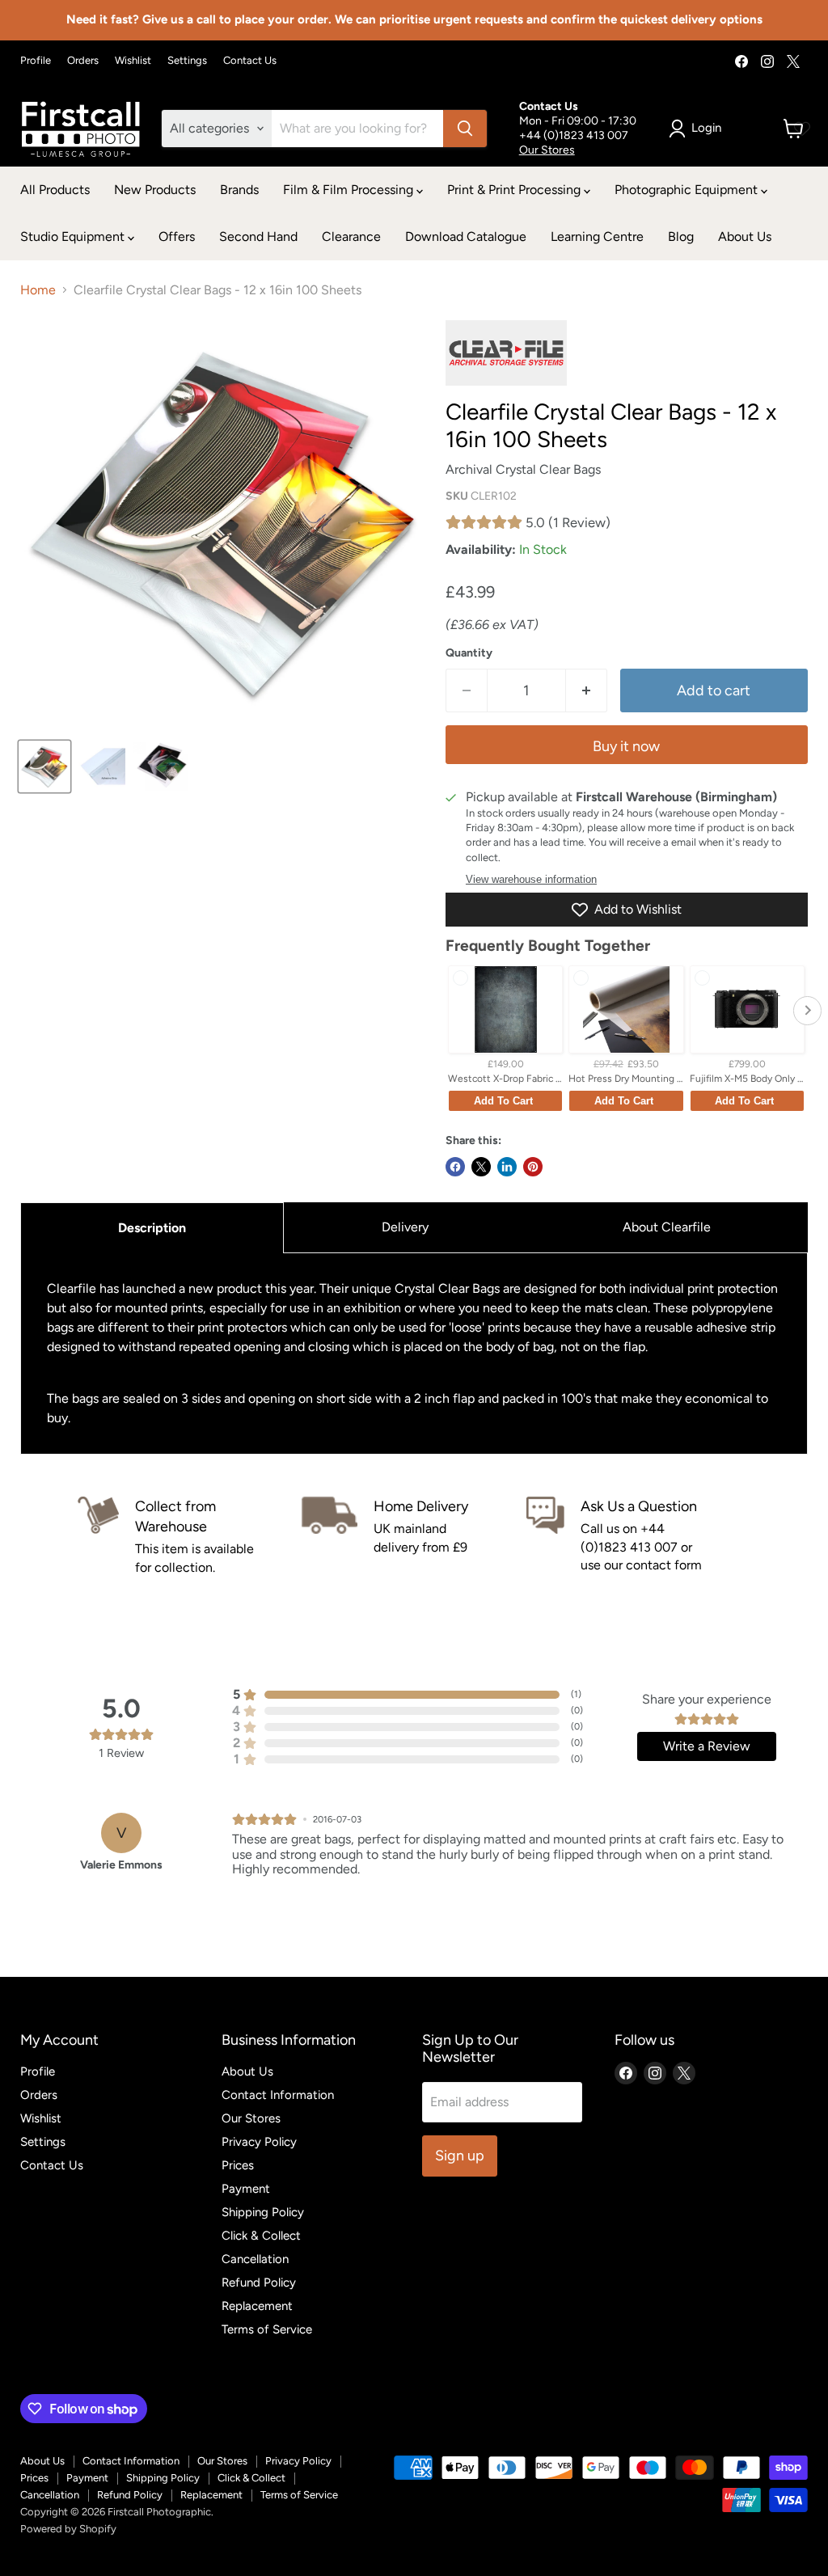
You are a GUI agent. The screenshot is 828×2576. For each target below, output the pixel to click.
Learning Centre (597, 236)
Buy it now (626, 746)
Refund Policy (259, 2283)
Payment (246, 2189)
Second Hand (258, 236)
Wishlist (133, 61)
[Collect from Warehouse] (190, 1537)
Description (152, 1228)
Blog (681, 236)
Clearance (351, 236)
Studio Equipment (74, 236)
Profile (36, 61)
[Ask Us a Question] (638, 1537)
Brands (239, 190)
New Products (155, 190)
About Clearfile (667, 1227)
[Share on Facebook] (455, 1167)
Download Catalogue (466, 236)
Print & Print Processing (515, 190)
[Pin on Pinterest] (533, 1167)
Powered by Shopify (68, 2529)
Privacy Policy (259, 2142)
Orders (83, 61)
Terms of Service (267, 2329)
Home (38, 290)
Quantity (469, 653)
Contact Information (278, 2095)
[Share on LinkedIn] (507, 1167)
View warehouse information (531, 880)
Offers (177, 236)
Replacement (257, 2306)
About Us (745, 236)
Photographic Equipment (688, 190)
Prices (238, 2165)
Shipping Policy (263, 2212)
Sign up (460, 2156)
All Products (55, 190)
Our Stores (547, 150)
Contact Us (250, 61)
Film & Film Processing (350, 190)
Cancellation (255, 2259)
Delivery (405, 1227)
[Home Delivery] (414, 1537)
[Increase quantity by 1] (587, 691)
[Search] (465, 129)
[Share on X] (481, 1167)
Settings (187, 61)
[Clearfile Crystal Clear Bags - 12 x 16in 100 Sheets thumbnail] (44, 766)
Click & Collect (261, 2236)
